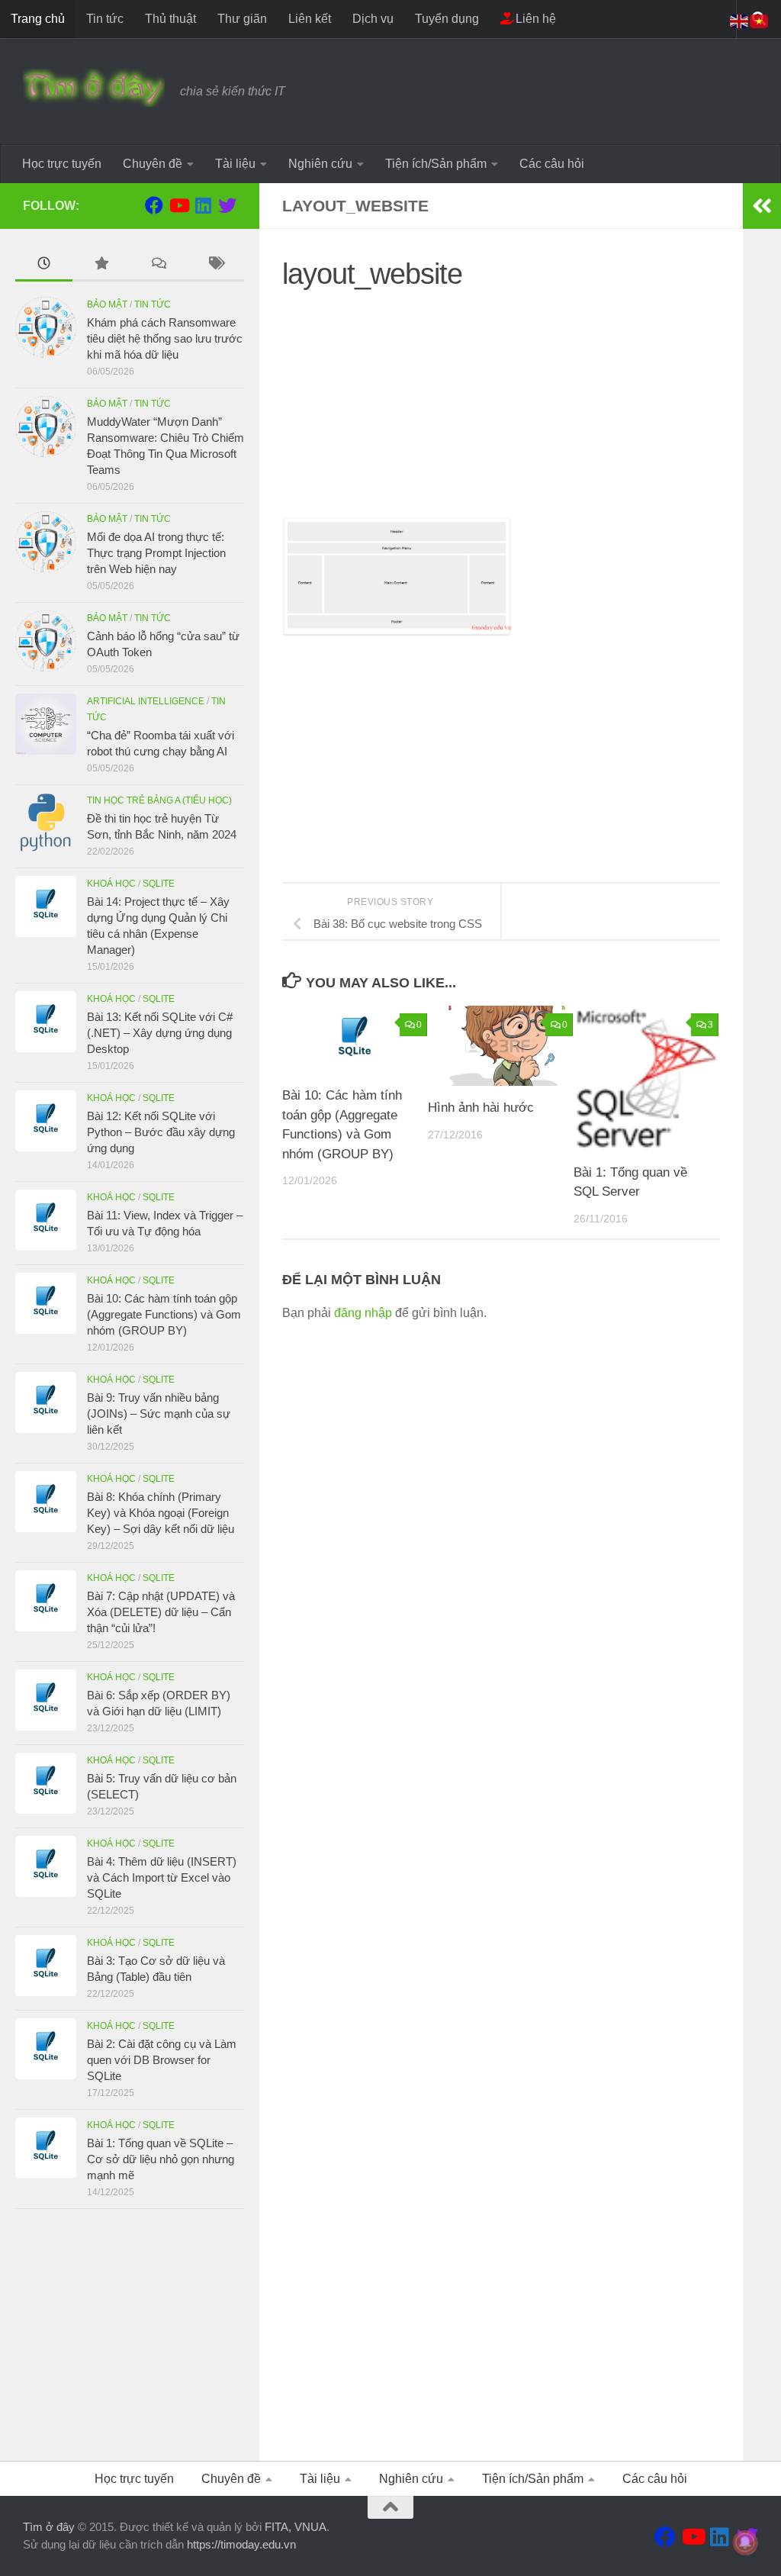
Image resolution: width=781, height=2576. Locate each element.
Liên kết (310, 19)
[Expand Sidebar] (762, 206)
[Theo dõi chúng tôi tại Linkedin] (203, 205)
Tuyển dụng (447, 19)
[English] (740, 20)
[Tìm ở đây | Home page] (94, 88)
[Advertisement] (501, 410)
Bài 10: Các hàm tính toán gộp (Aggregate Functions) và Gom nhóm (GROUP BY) (164, 1314)
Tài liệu (235, 164)
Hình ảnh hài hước (481, 1108)
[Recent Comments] (158, 265)
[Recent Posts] (44, 265)
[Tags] (215, 265)
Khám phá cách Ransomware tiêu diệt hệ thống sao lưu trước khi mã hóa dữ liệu (165, 338)
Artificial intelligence (146, 701)
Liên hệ (534, 19)
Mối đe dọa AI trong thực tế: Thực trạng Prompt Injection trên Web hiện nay (156, 553)
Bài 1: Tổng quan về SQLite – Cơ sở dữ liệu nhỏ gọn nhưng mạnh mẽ (161, 2159)
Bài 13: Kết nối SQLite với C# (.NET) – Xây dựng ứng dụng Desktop (160, 1033)
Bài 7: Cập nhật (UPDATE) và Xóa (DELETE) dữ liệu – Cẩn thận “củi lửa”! (161, 1612)
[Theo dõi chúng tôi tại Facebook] (154, 205)
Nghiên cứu (320, 164)
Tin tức (105, 19)
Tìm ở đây (49, 2527)
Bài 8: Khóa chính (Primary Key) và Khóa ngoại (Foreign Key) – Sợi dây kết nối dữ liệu (161, 1513)
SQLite (159, 884)
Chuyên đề (153, 164)
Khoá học (111, 884)
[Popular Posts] (101, 265)
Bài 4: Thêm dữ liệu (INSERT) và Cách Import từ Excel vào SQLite (162, 1877)
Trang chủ (38, 19)
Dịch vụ (373, 19)
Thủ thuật (170, 19)
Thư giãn (242, 19)
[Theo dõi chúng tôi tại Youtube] (178, 205)
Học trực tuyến (62, 164)
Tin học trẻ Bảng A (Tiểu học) (159, 800)
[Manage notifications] (745, 2542)
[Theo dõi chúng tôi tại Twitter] (227, 205)
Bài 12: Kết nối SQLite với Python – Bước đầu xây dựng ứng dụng (161, 1132)
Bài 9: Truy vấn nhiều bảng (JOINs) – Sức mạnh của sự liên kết (159, 1414)
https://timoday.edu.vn (241, 2544)
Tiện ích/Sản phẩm (436, 164)
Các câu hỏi (552, 164)
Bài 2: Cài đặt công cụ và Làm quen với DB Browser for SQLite (162, 2060)
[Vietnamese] (760, 20)
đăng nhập (363, 1313)
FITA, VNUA (296, 2527)
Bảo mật (107, 304)
